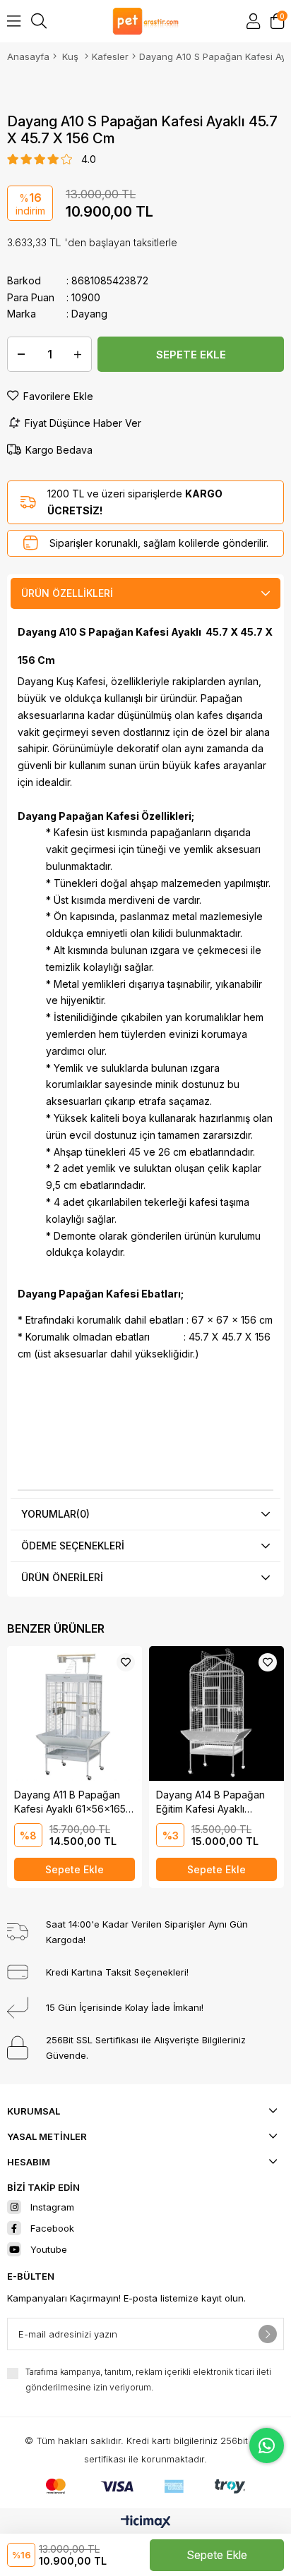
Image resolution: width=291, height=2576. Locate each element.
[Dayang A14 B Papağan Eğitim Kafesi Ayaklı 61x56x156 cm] (216, 1713)
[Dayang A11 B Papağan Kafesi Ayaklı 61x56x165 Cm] (75, 1713)
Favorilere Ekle (126, 1662)
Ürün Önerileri (62, 1577)
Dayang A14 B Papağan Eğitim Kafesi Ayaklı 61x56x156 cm (210, 1802)
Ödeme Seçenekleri (73, 1546)
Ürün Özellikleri (67, 593)
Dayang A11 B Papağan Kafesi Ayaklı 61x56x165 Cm (70, 1802)
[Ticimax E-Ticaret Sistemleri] (146, 2523)
